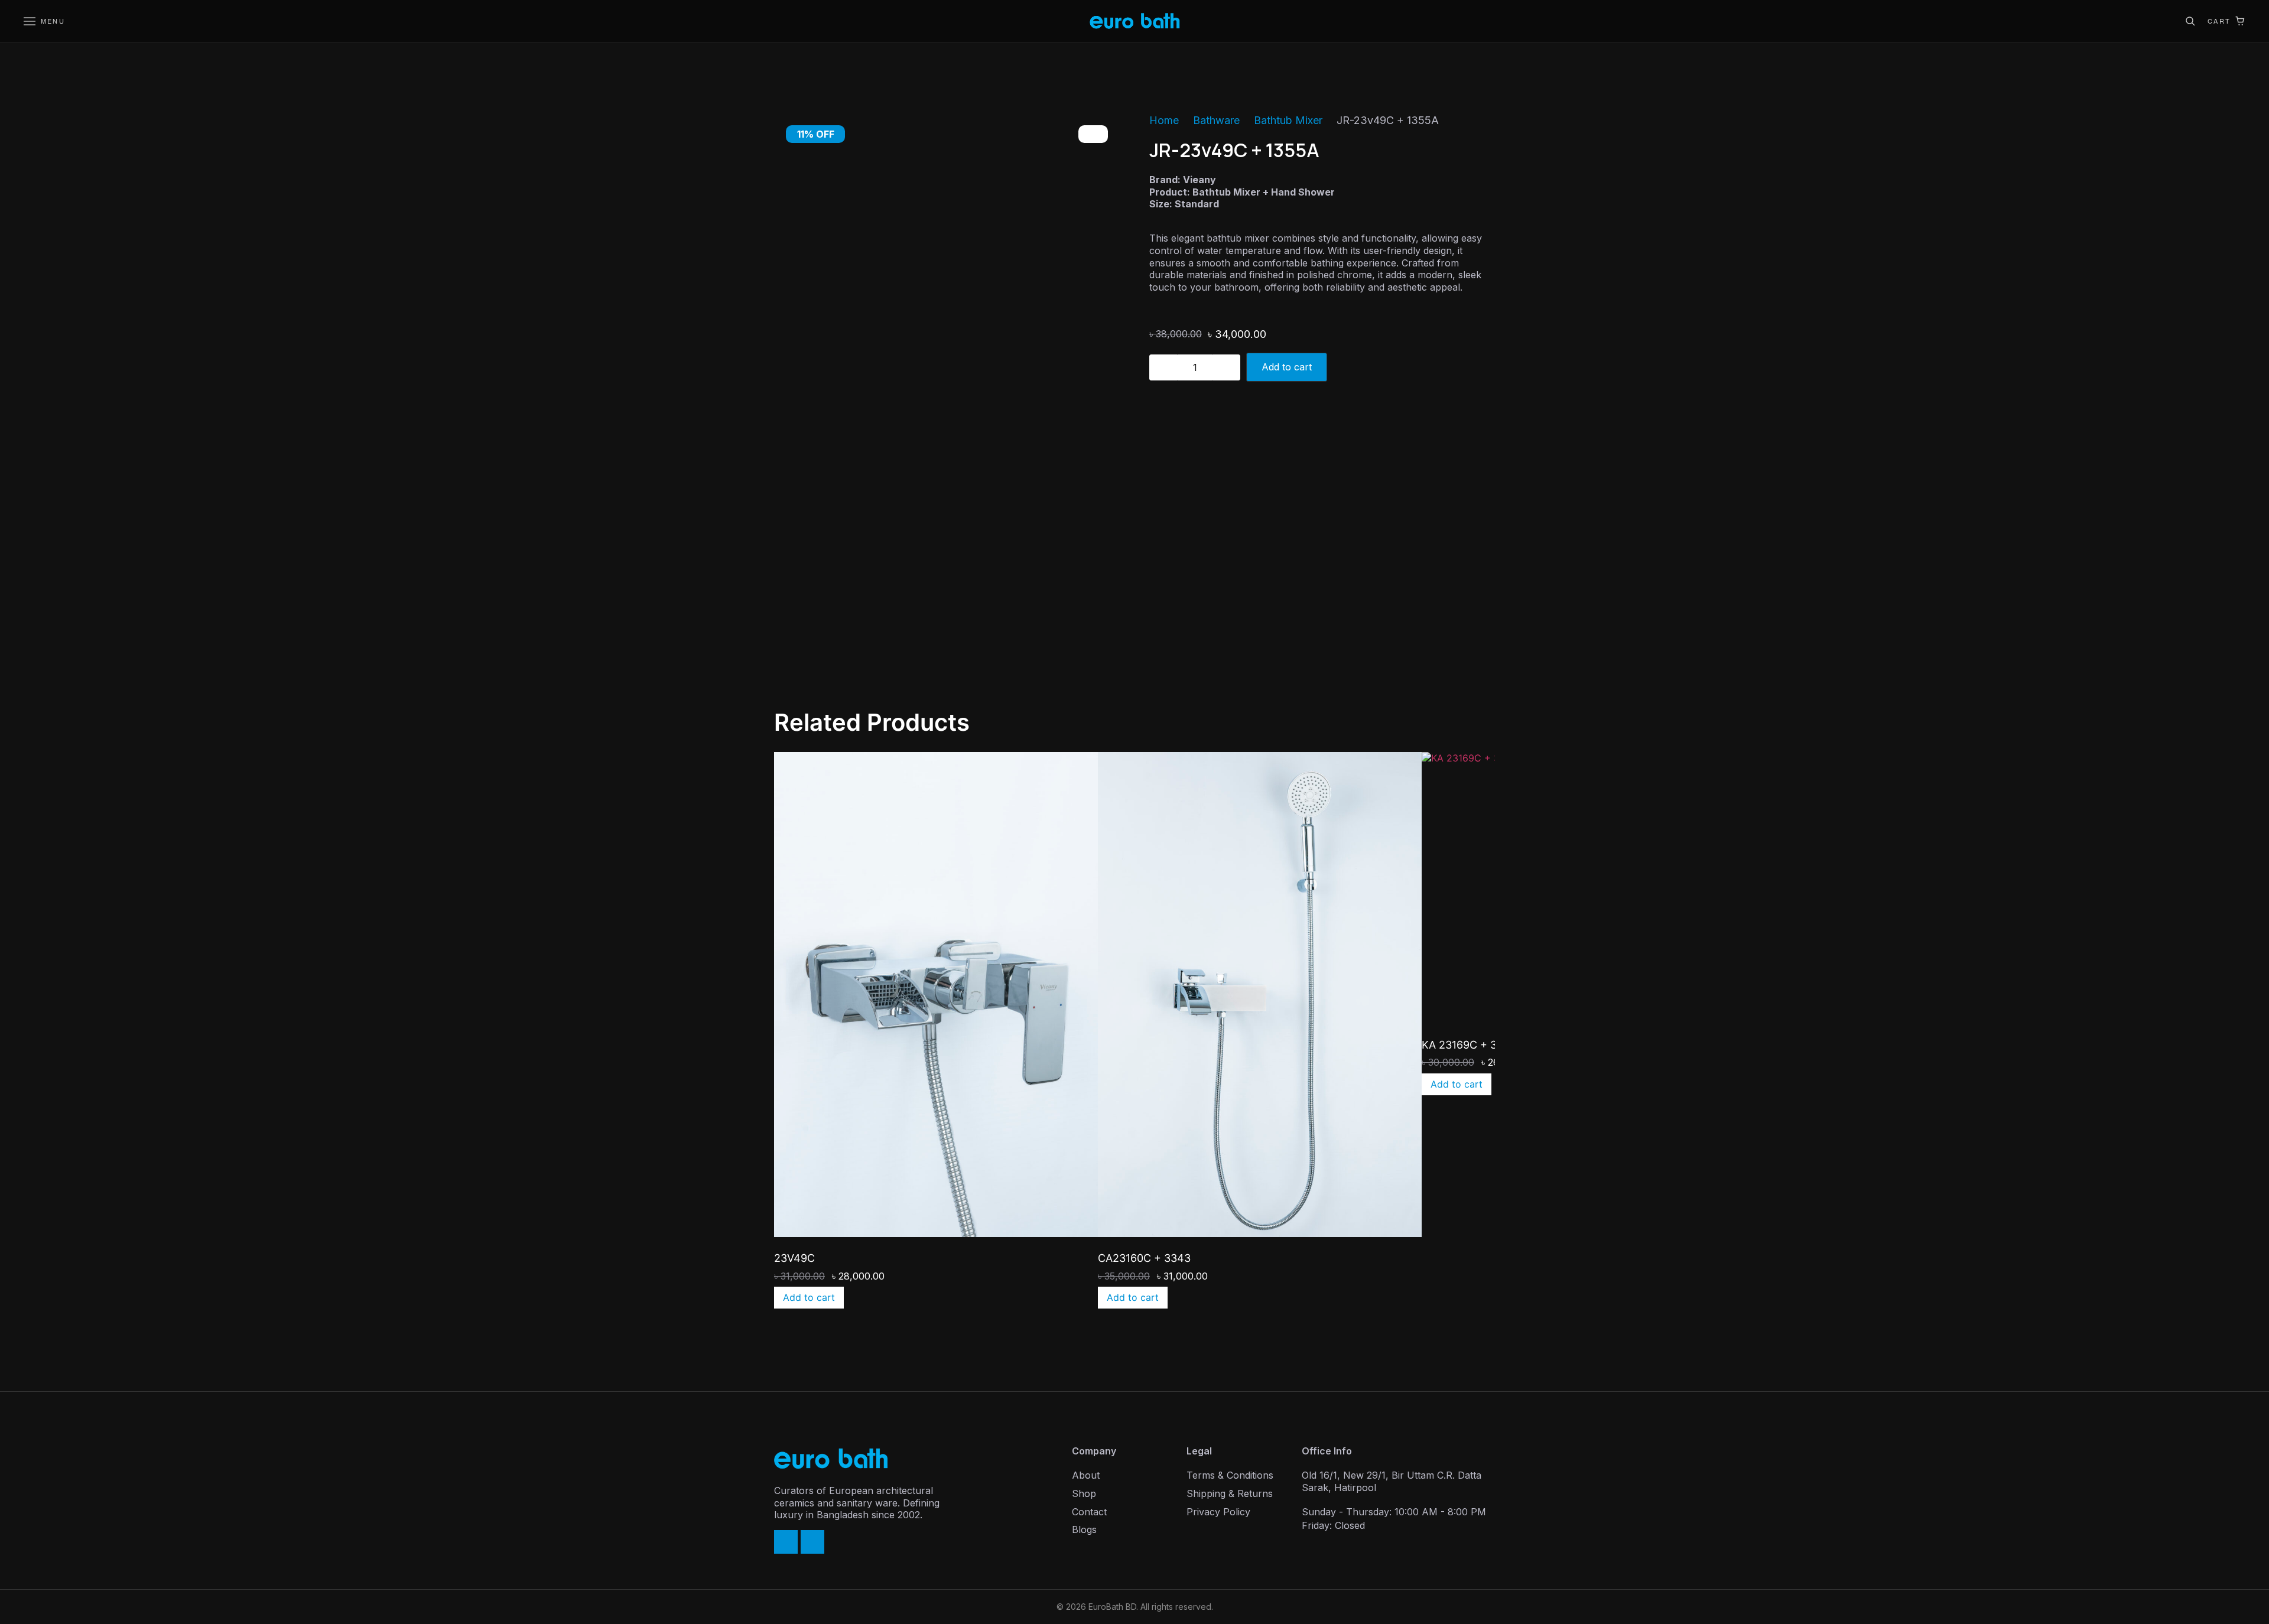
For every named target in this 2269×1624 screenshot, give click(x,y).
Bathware (1216, 120)
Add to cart (1287, 367)
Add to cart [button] (809, 1297)
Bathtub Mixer (1288, 120)
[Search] (2190, 21)
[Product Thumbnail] (1093, 134)
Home (1164, 120)
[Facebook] (786, 1542)
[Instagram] (812, 1542)
